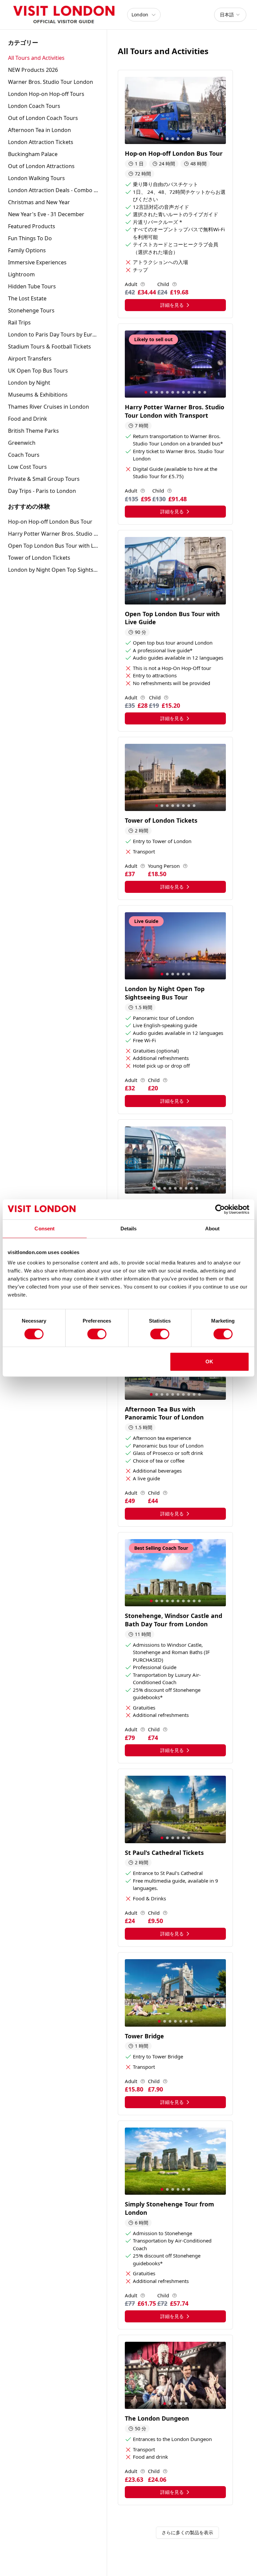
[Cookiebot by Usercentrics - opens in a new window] (220, 1209)
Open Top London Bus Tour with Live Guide (53, 546)
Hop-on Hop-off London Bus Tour (50, 522)
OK (209, 1362)
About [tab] (212, 1229)
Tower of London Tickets (39, 558)
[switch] (97, 1334)
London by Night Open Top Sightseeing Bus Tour (53, 570)
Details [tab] (129, 1229)
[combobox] (230, 15)
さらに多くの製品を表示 (187, 2532)
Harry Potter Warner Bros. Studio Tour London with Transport (53, 534)
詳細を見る (172, 305)
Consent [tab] (45, 1229)
